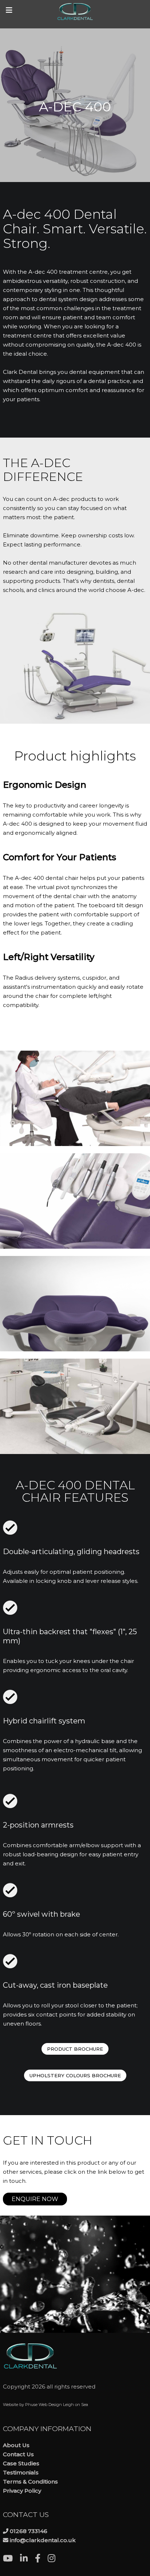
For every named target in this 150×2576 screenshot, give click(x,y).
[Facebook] (41, 2559)
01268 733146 (29, 2531)
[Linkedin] (27, 2559)
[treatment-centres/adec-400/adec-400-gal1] (75, 1406)
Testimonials (21, 2472)
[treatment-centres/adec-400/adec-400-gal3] (75, 1201)
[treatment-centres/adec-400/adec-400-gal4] (75, 1304)
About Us (16, 2445)
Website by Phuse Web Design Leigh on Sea (46, 2405)
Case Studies (21, 2463)
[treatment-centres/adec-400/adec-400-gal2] (75, 1098)
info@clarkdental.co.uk (43, 2540)
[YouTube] (11, 2559)
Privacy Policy (22, 2491)
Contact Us (18, 2454)
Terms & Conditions (30, 2482)
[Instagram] (55, 2559)
